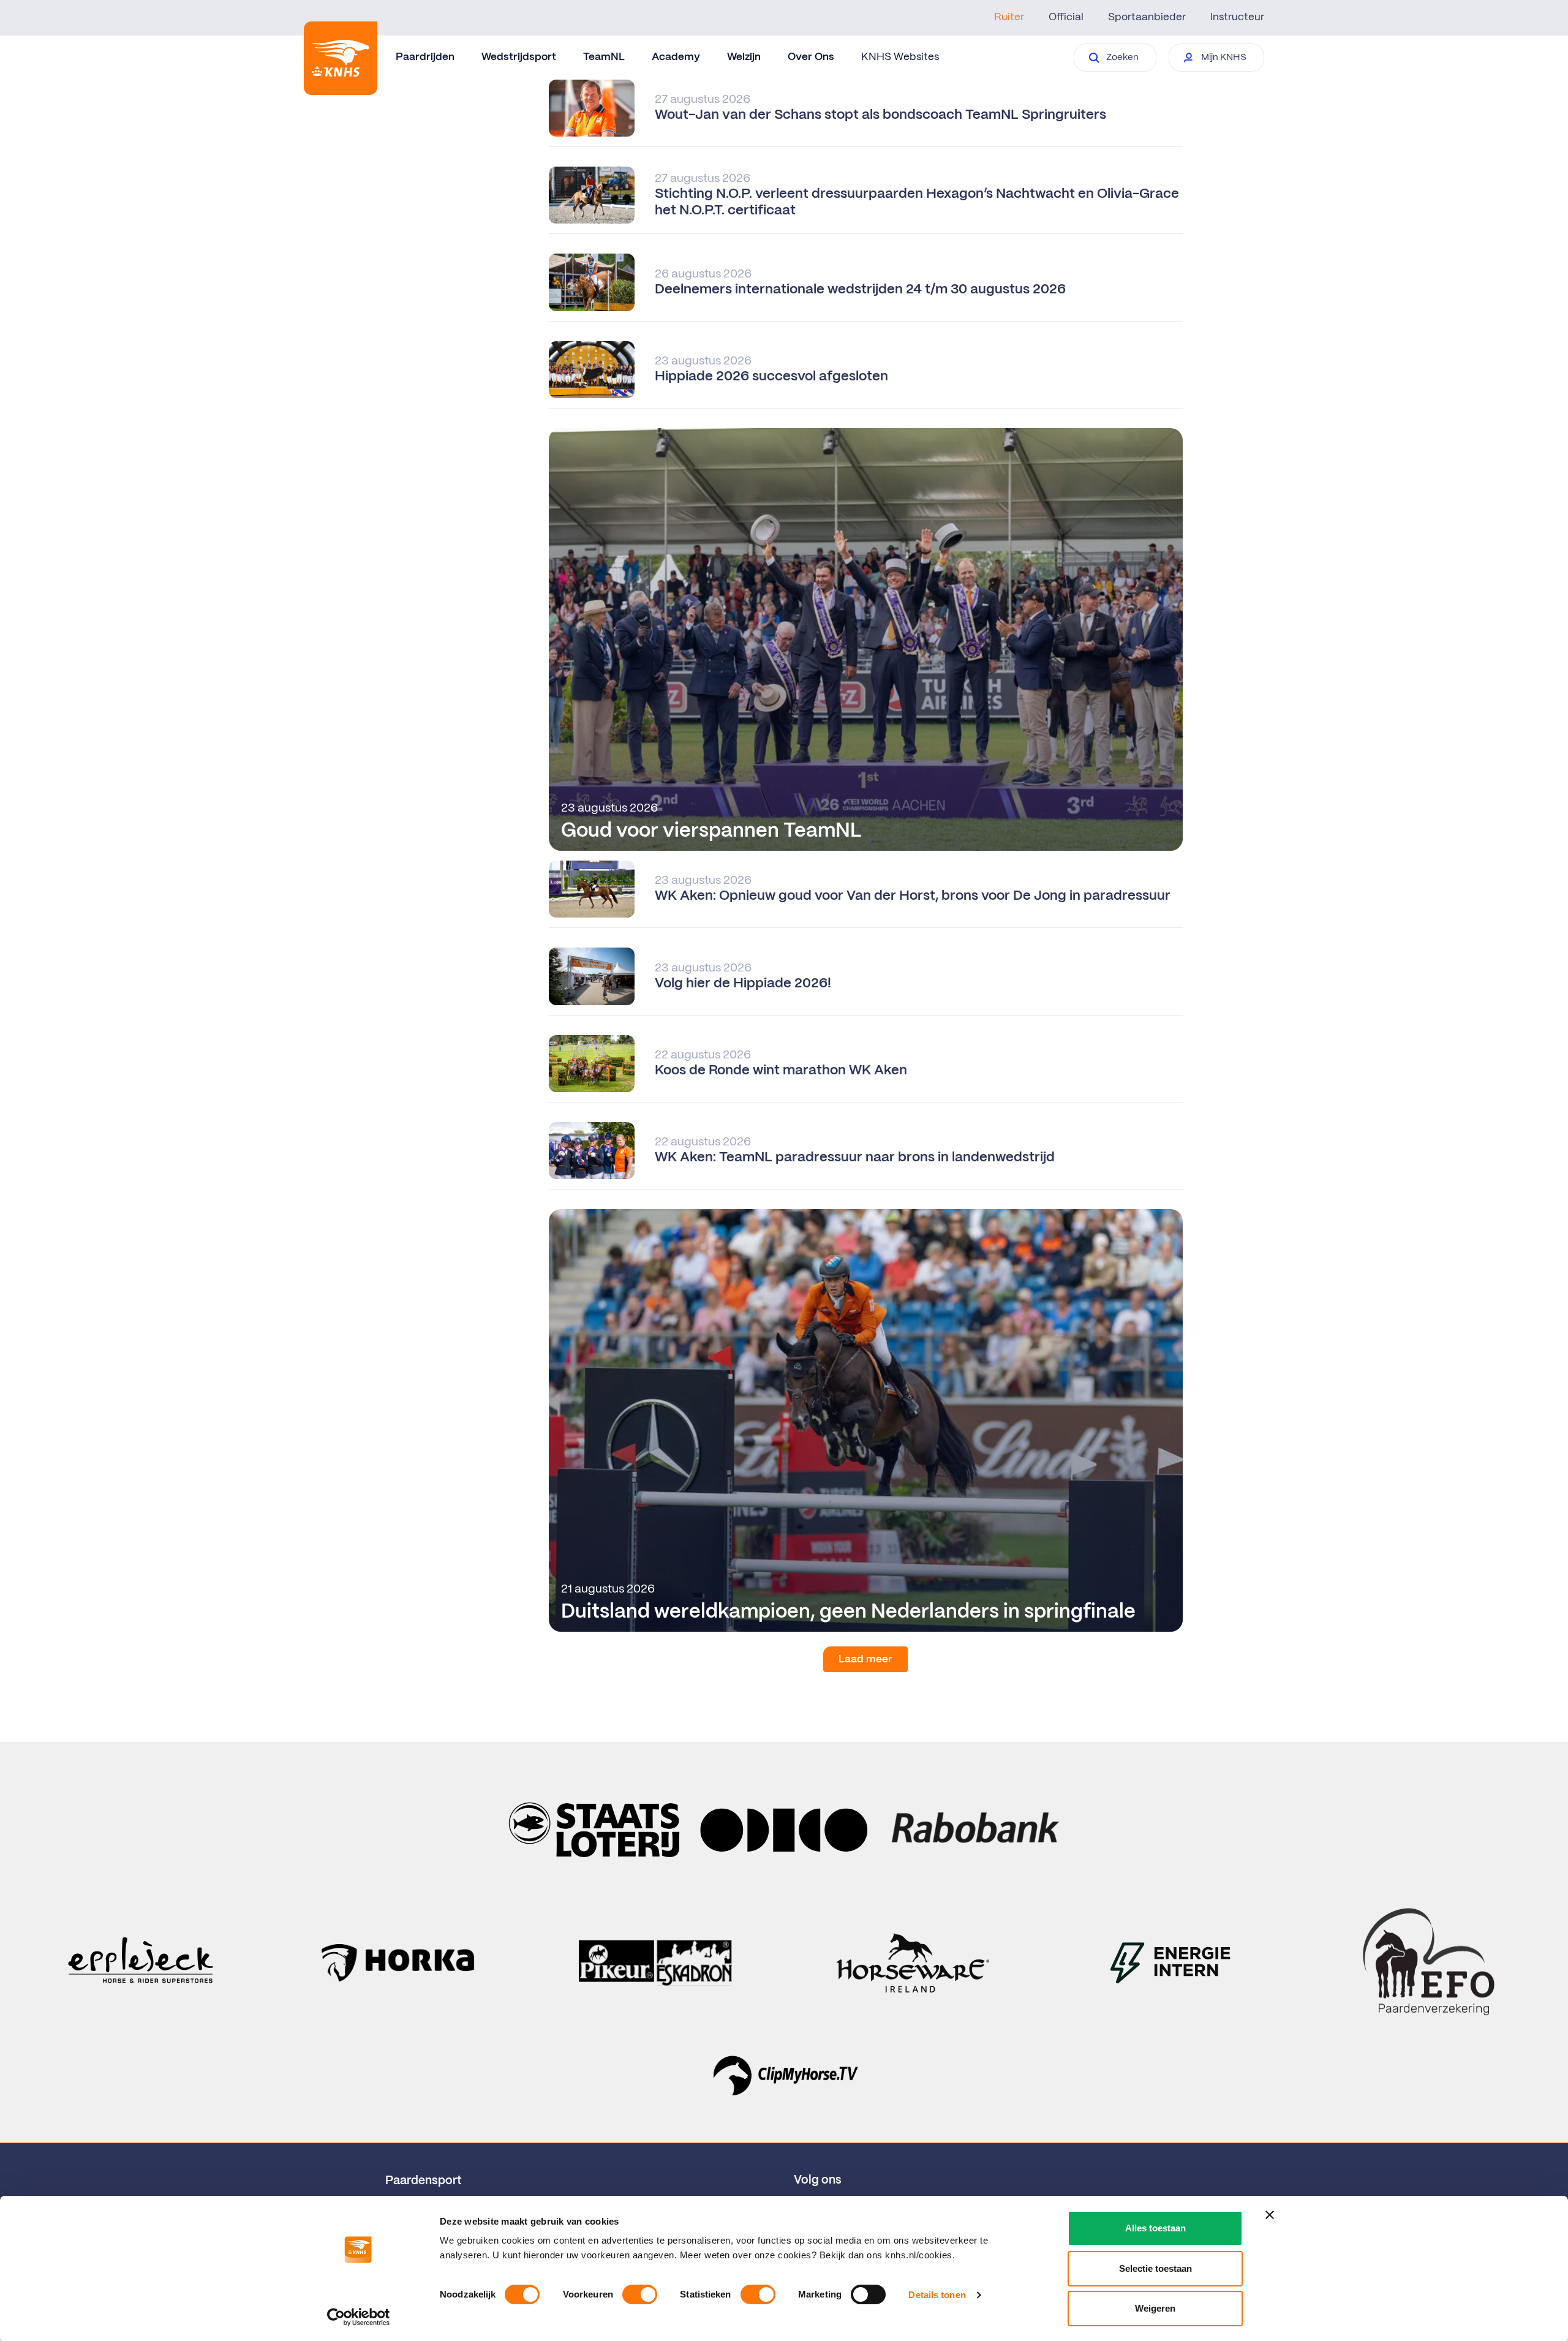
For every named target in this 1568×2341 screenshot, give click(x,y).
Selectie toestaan (1155, 2268)
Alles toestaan (1155, 2228)
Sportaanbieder (1147, 17)
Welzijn (744, 57)
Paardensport (424, 2181)
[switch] (640, 2294)
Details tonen (937, 2295)
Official (1066, 17)
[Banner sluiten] (1270, 2215)
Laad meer (865, 1659)
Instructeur (1237, 17)
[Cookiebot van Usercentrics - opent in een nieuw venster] (359, 2317)
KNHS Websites (900, 57)
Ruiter (1009, 17)
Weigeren (1155, 2308)
